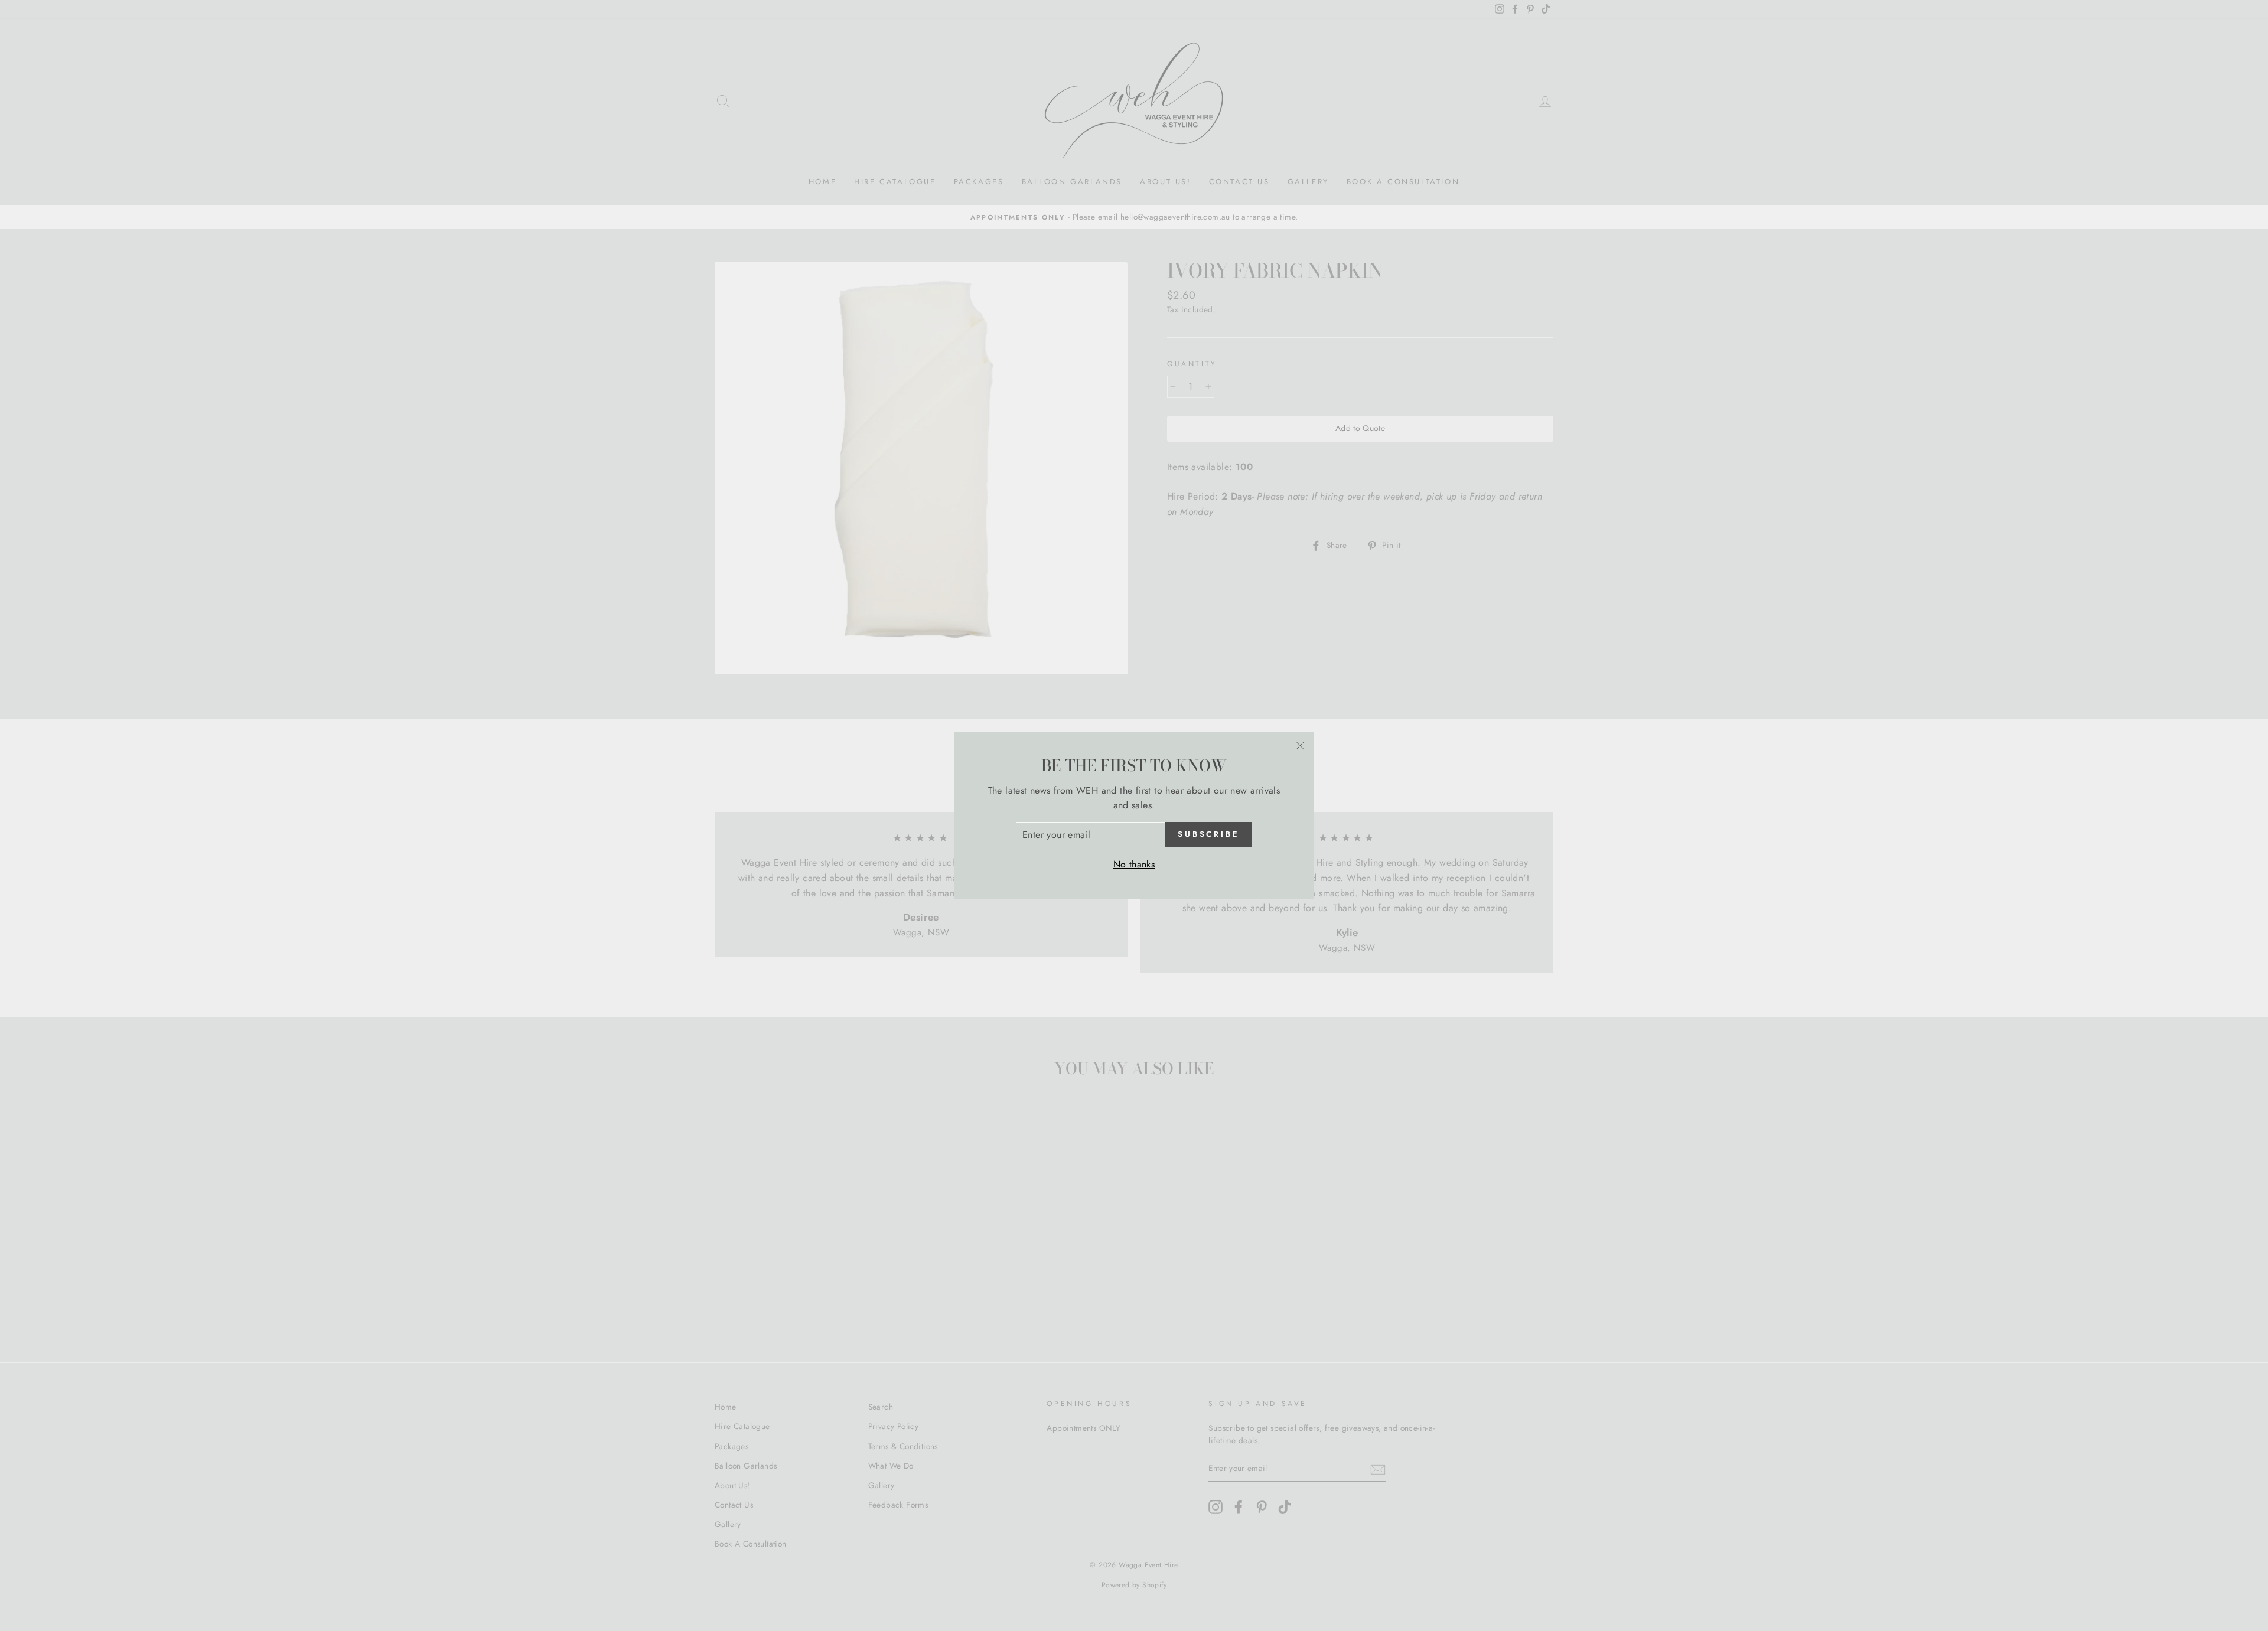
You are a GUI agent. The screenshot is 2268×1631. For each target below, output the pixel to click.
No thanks (1134, 864)
